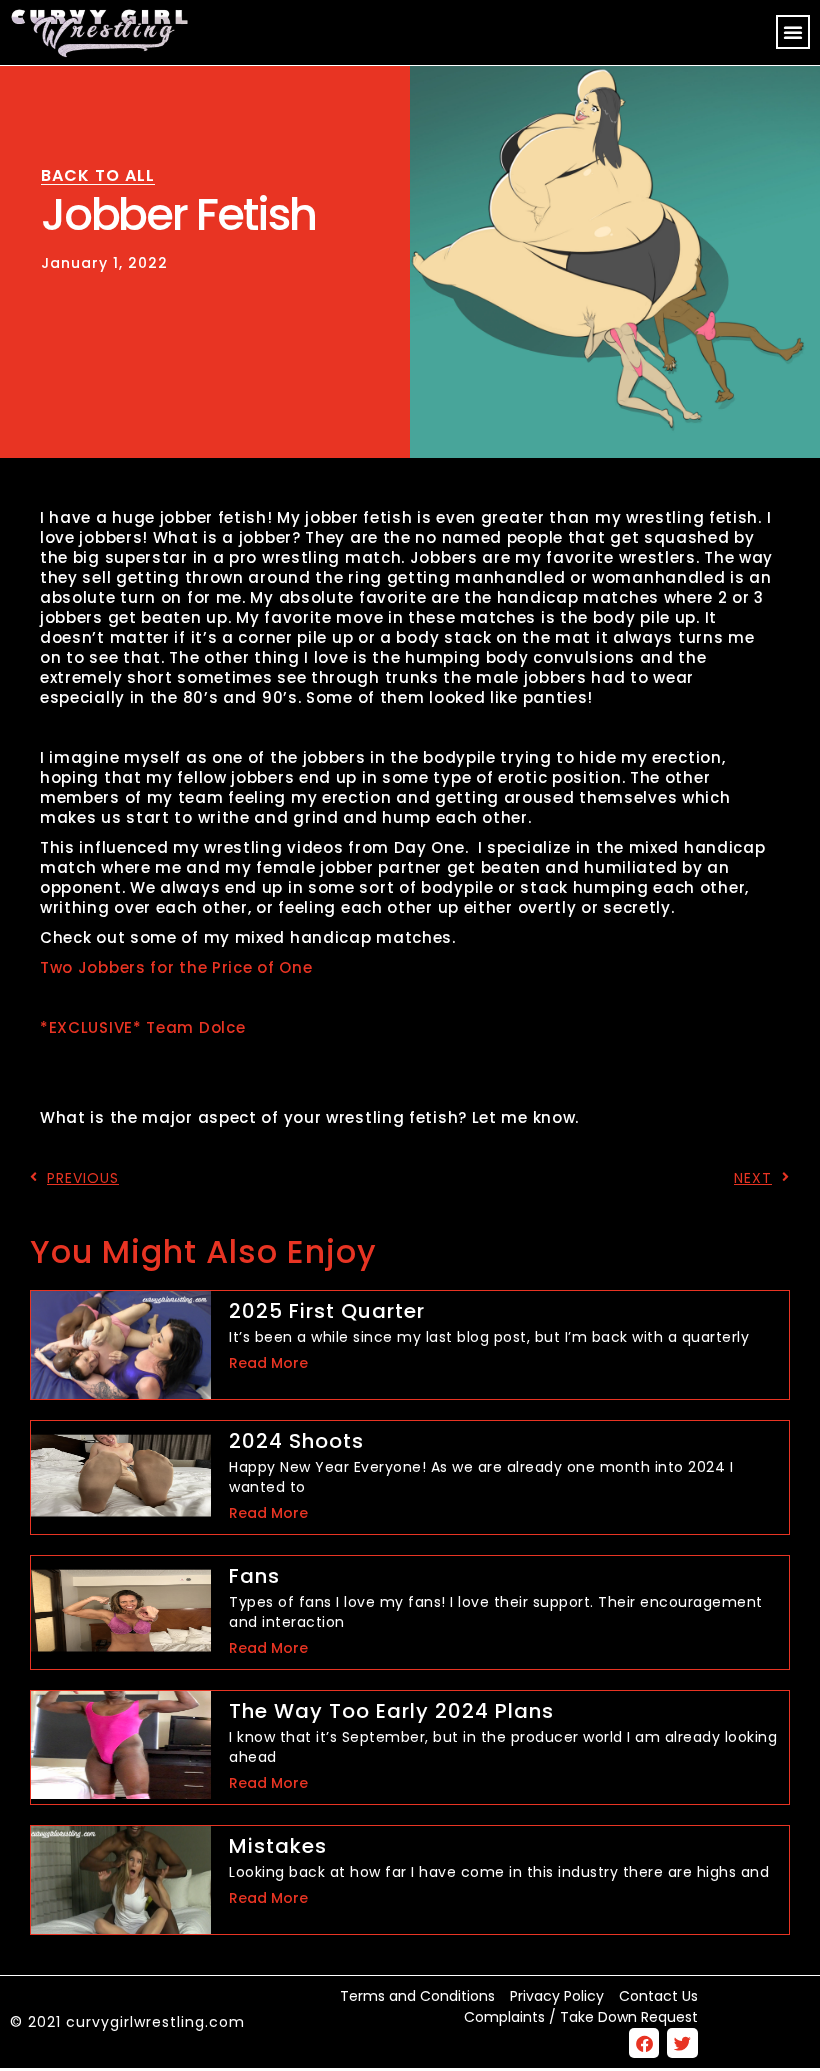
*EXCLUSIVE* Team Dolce (142, 1027)
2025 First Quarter (327, 1311)
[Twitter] (682, 2043)
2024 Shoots (296, 1441)
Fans (254, 1576)
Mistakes (278, 1846)
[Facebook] (644, 2043)
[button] (793, 32)
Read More (268, 1363)
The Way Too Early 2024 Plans (391, 1711)
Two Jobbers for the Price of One (176, 967)
